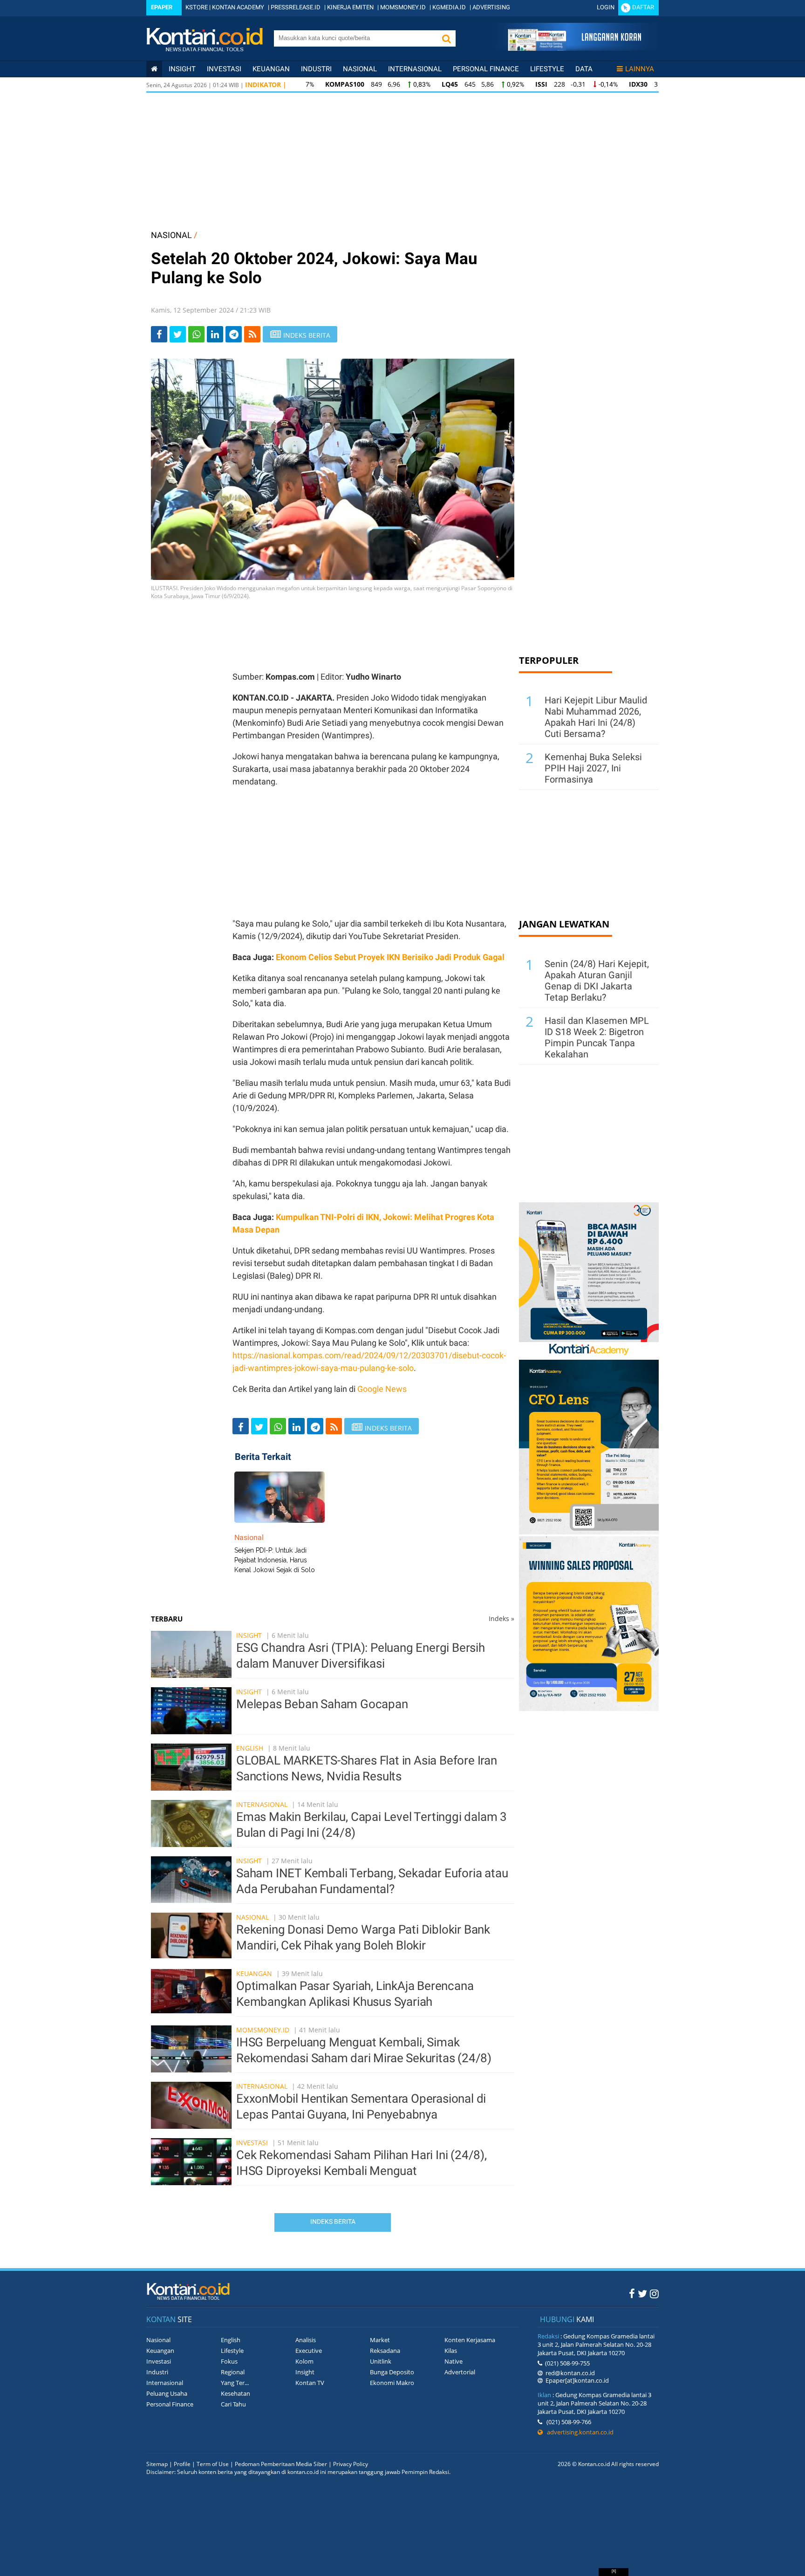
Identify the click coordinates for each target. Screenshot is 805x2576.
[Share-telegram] (234, 334)
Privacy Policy (351, 2464)
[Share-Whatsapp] (196, 334)
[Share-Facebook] (159, 334)
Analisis (306, 2340)
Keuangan (271, 69)
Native (454, 2361)
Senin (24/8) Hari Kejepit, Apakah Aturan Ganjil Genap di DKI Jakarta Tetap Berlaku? (597, 981)
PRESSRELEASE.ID (296, 7)
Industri (316, 69)
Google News (382, 1389)
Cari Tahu (233, 2404)
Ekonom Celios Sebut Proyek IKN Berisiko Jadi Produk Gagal (390, 957)
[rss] (252, 334)
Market (380, 2340)
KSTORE (197, 7)
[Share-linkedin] (215, 334)
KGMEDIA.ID (449, 7)
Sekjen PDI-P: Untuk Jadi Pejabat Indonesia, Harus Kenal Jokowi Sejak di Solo (275, 1560)
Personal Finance (486, 69)
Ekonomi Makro (392, 2383)
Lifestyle (547, 69)
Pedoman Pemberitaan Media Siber (281, 2464)
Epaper (162, 7)
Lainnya (640, 69)
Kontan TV (310, 2383)
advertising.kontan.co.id (578, 2432)
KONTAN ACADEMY (238, 7)
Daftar (643, 7)
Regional (233, 2372)
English (250, 1748)
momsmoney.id (263, 2030)
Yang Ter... (235, 2383)
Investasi (224, 69)
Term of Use (213, 2464)
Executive (309, 2351)
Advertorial (460, 2372)
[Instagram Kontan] (654, 2293)
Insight (249, 1635)
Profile (182, 2464)
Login (606, 7)
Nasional (360, 69)
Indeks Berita (333, 2222)
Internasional (415, 69)
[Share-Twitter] (178, 334)
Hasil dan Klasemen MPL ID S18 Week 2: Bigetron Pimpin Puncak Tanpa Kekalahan (597, 1037)
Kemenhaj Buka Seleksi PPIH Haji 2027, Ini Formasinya (593, 768)
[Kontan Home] (154, 69)
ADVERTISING (491, 7)
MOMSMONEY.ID (403, 7)
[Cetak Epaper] (574, 48)
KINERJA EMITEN (350, 7)
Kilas (451, 2351)
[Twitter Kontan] (642, 2293)
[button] (446, 38)
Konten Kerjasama (470, 2340)
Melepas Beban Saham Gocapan (322, 1704)
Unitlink (381, 2361)
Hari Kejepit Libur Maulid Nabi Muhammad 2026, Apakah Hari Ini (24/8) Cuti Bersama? (596, 717)
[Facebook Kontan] (632, 2293)
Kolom (304, 2361)
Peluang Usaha (167, 2393)
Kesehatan (235, 2393)
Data (584, 69)
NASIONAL (171, 235)
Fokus (229, 2361)
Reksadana (385, 2351)
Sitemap (157, 2464)
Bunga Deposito (392, 2372)
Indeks (501, 1619)
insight (182, 69)
